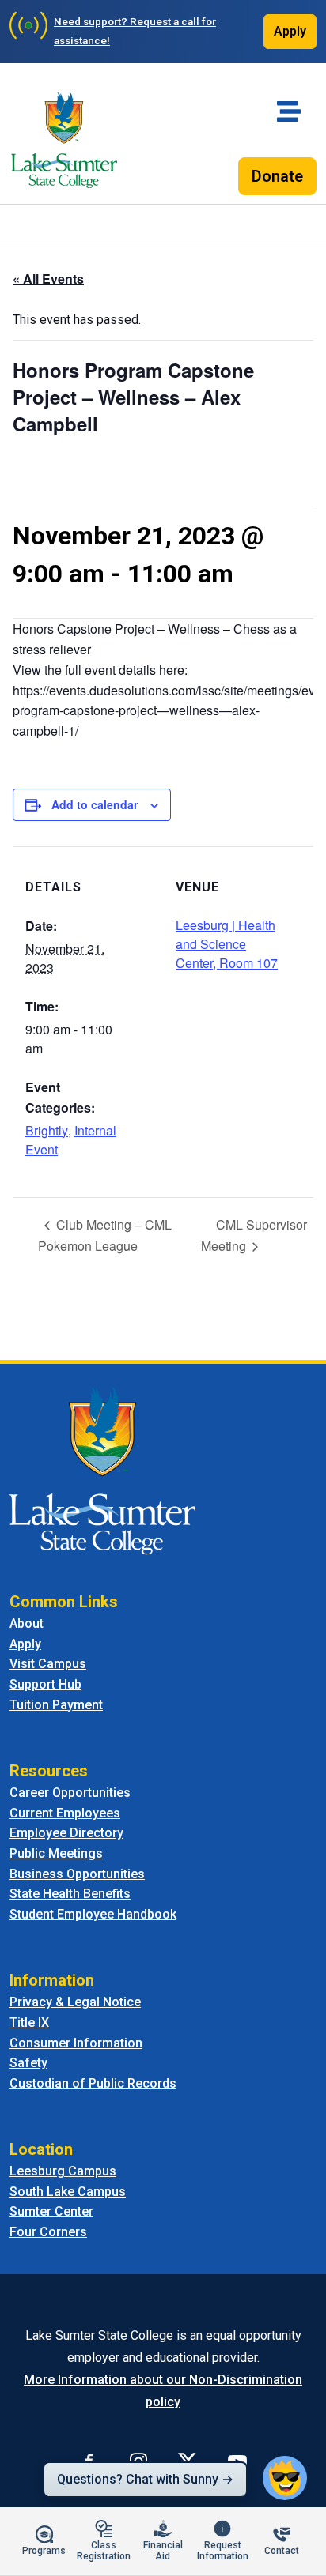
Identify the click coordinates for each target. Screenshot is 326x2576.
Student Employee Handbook (93, 1914)
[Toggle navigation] (289, 111)
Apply (290, 31)
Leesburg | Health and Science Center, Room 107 (227, 944)
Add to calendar (95, 804)
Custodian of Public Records (93, 2083)
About (27, 1623)
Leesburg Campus (63, 2171)
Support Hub (45, 1684)
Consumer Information (76, 2043)
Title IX (29, 2022)
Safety (28, 2063)
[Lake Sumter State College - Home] (102, 1469)
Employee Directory (66, 1833)
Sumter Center (51, 2211)
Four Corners (48, 2232)
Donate (277, 176)
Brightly (47, 1130)
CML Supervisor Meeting (254, 1235)
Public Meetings (56, 1853)
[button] (285, 2478)
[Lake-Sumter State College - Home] (64, 140)
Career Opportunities (70, 1793)
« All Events (48, 279)
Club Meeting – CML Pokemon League (105, 1235)
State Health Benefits (70, 1894)
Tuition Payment (56, 1705)
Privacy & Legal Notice (75, 2002)
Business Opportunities (77, 1874)
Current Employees (65, 1813)
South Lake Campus (68, 2192)
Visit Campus (48, 1664)
